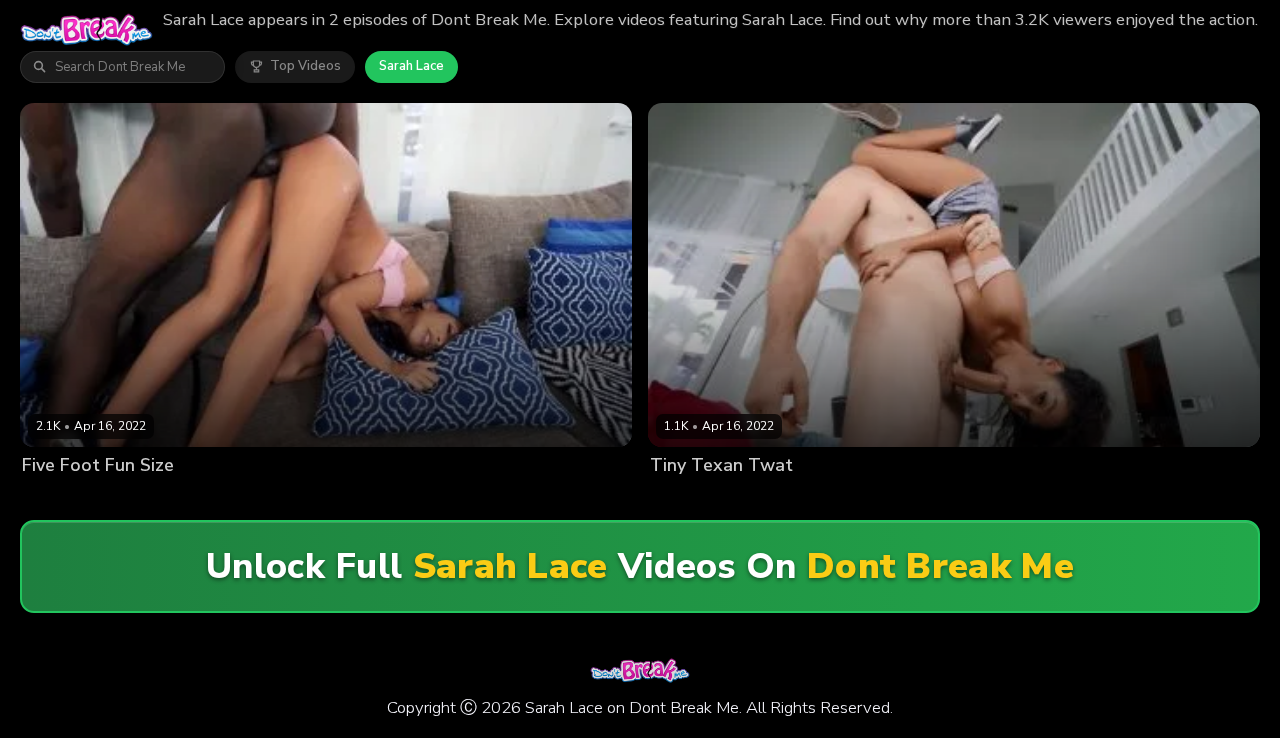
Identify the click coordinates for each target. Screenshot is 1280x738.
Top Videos (305, 66)
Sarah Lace (411, 66)
